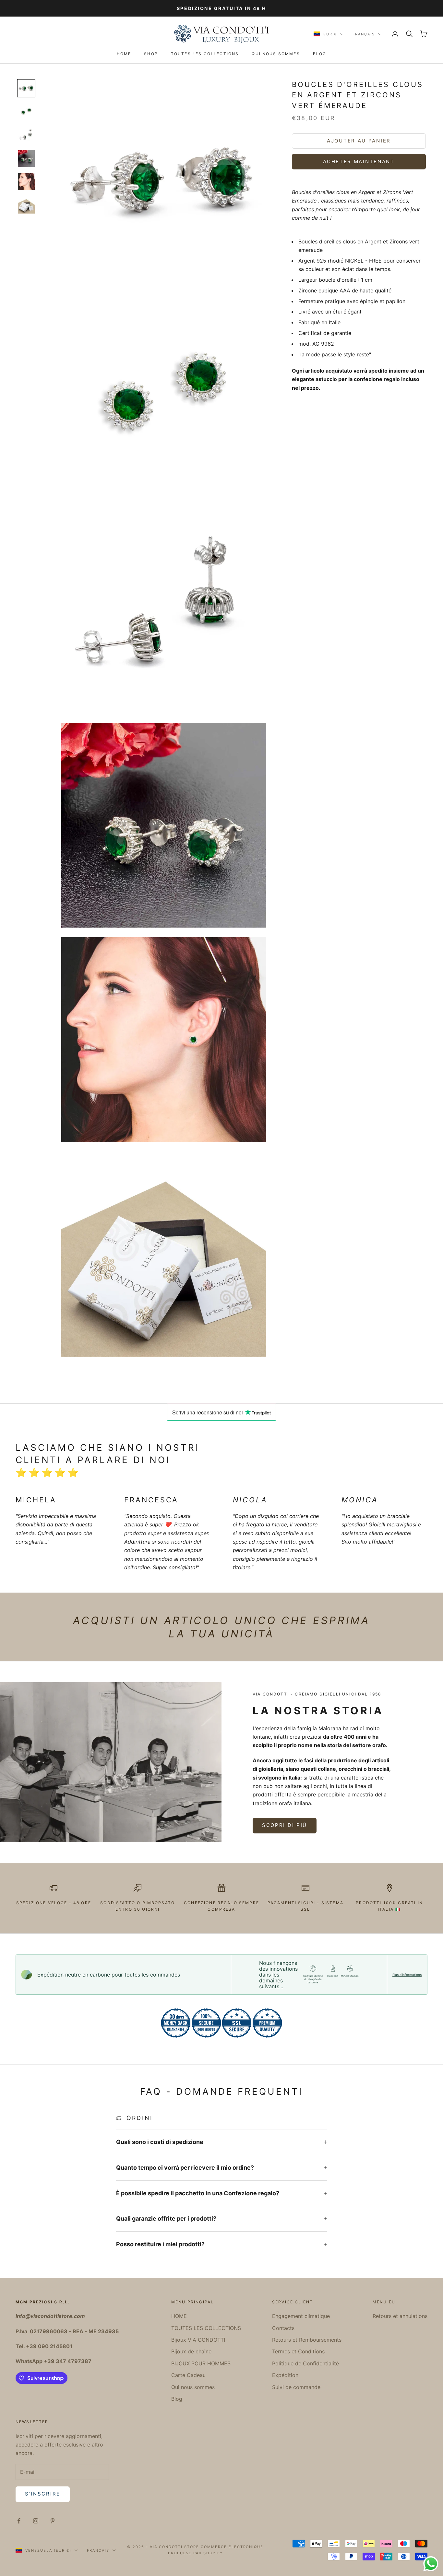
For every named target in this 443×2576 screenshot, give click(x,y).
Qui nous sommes (276, 54)
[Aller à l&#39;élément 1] (26, 88)
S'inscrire (43, 2494)
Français (364, 34)
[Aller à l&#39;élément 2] (26, 112)
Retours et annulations (400, 2316)
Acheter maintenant (359, 161)
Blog (320, 54)
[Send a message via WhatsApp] (431, 2564)
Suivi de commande (296, 2387)
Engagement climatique (301, 2316)
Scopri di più (285, 1825)
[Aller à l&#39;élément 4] (26, 158)
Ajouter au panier (359, 141)
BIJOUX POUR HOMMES (201, 2363)
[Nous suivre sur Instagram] (36, 2521)
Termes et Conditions (298, 2351)
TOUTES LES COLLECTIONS (205, 54)
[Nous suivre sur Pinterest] (53, 2521)
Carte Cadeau (188, 2375)
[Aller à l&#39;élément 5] (26, 182)
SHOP (151, 54)
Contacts (283, 2328)
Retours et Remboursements (307, 2340)
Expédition (285, 2375)
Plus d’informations (407, 1975)
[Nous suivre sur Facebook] (19, 2521)
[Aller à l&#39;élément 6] (26, 205)
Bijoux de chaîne (191, 2351)
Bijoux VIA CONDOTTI (198, 2340)
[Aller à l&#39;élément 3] (26, 135)
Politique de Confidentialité (305, 2363)
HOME (124, 54)
